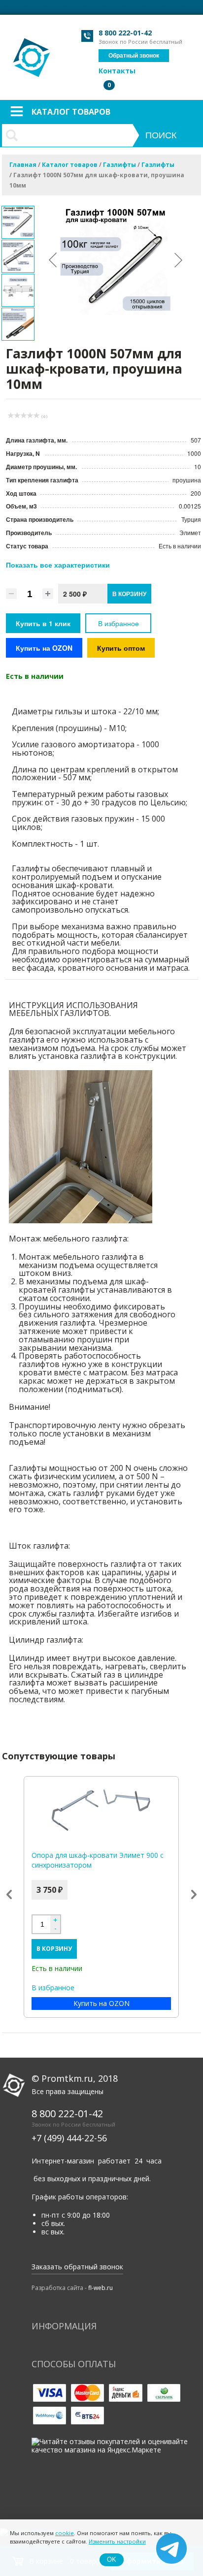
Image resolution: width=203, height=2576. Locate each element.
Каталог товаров (71, 112)
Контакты (117, 71)
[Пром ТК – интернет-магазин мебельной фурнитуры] (32, 52)
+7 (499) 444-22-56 (69, 2138)
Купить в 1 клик (43, 623)
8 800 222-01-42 (125, 33)
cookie (65, 2533)
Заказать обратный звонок (77, 2267)
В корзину (54, 1949)
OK (112, 2560)
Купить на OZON (44, 648)
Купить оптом (121, 648)
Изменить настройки (117, 2541)
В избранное (118, 623)
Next (194, 1895)
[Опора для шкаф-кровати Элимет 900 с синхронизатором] (101, 1811)
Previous (9, 1895)
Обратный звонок (134, 56)
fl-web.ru (101, 2288)
